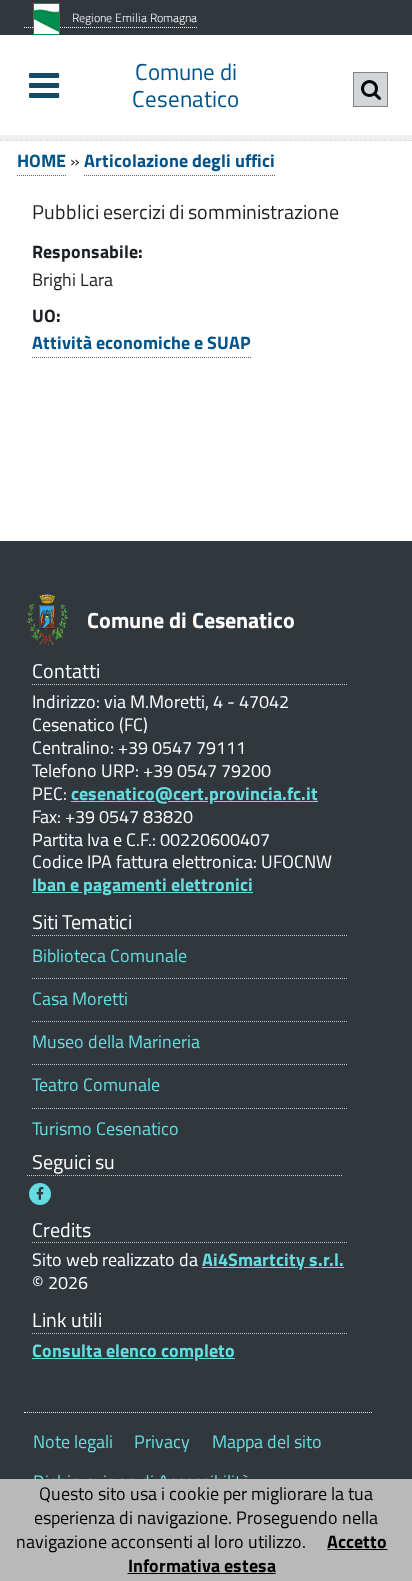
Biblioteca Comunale (109, 955)
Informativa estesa (202, 1565)
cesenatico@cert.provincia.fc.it (194, 793)
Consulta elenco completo (133, 1350)
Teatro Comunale (96, 1084)
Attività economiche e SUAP (141, 342)
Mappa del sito (267, 1441)
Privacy (162, 1441)
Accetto (357, 1541)
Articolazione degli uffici (179, 160)
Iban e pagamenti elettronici (142, 884)
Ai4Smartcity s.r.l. (273, 1259)
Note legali (73, 1441)
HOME (41, 160)
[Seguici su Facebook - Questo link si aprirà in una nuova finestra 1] (40, 1194)
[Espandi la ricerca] (370, 89)
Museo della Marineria (116, 1041)
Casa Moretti (80, 998)
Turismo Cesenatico (105, 1128)
